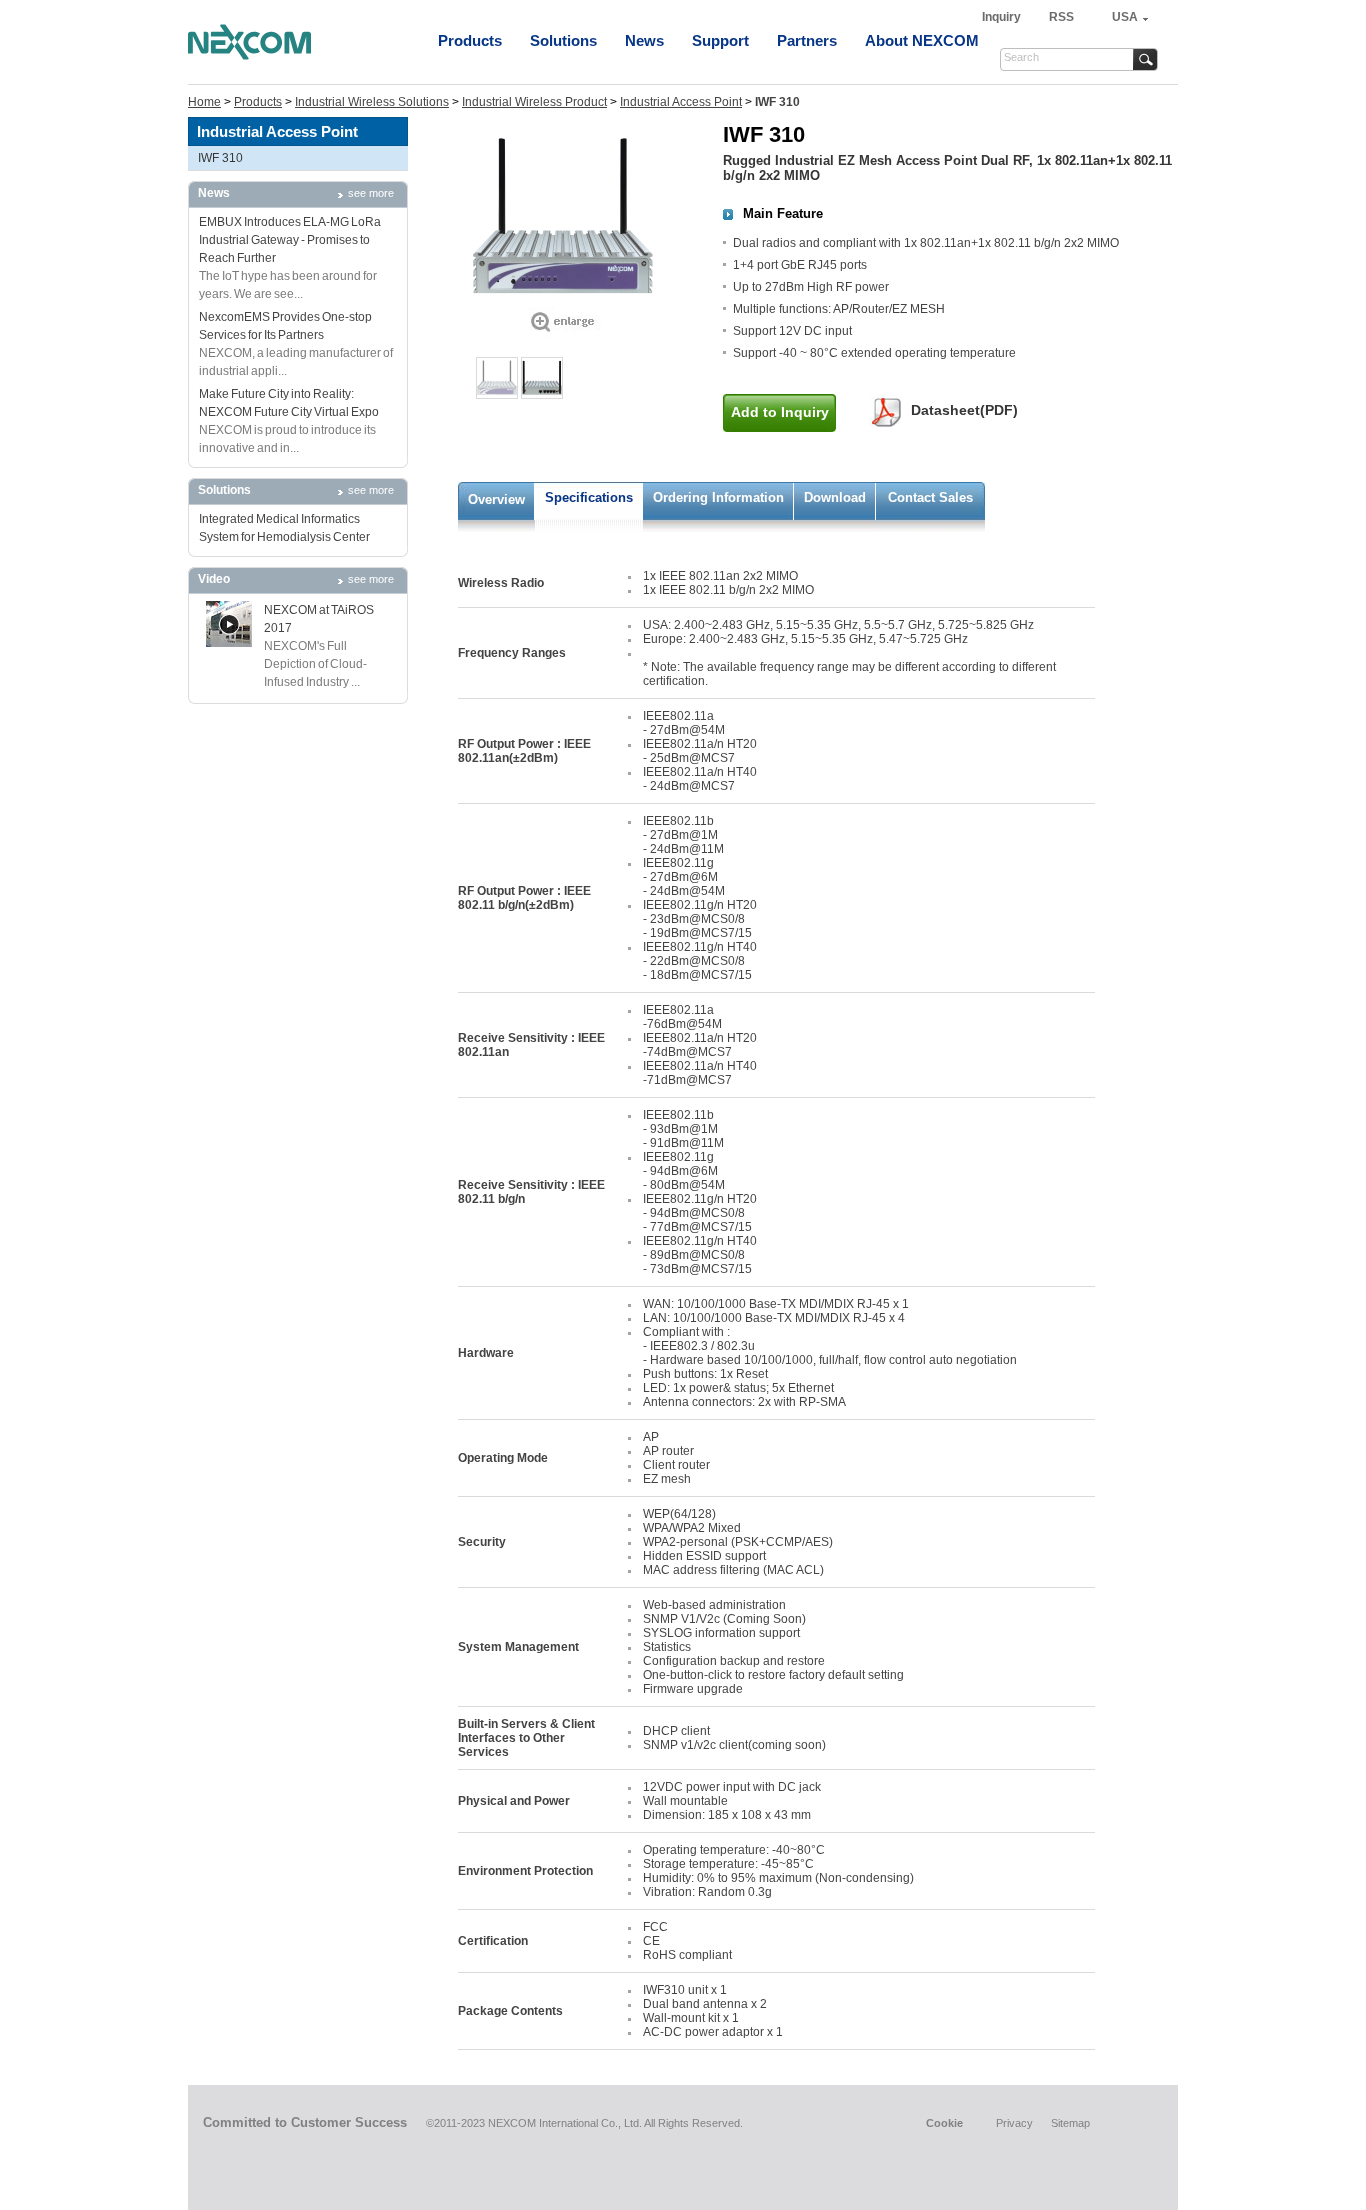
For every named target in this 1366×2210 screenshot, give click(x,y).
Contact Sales (930, 497)
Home (204, 102)
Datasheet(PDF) (964, 410)
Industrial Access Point (681, 102)
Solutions (563, 40)
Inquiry (1003, 17)
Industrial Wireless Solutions (372, 102)
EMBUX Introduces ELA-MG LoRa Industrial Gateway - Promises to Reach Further (290, 240)
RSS (1061, 17)
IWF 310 (220, 158)
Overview (496, 499)
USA (1125, 17)
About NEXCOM (922, 40)
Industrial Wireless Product (534, 102)
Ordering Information (718, 497)
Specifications (589, 497)
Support (720, 40)
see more (371, 193)
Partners (807, 40)
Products (470, 40)
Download (835, 497)
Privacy (1014, 2123)
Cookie (944, 2123)
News (644, 40)
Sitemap (1070, 2123)
